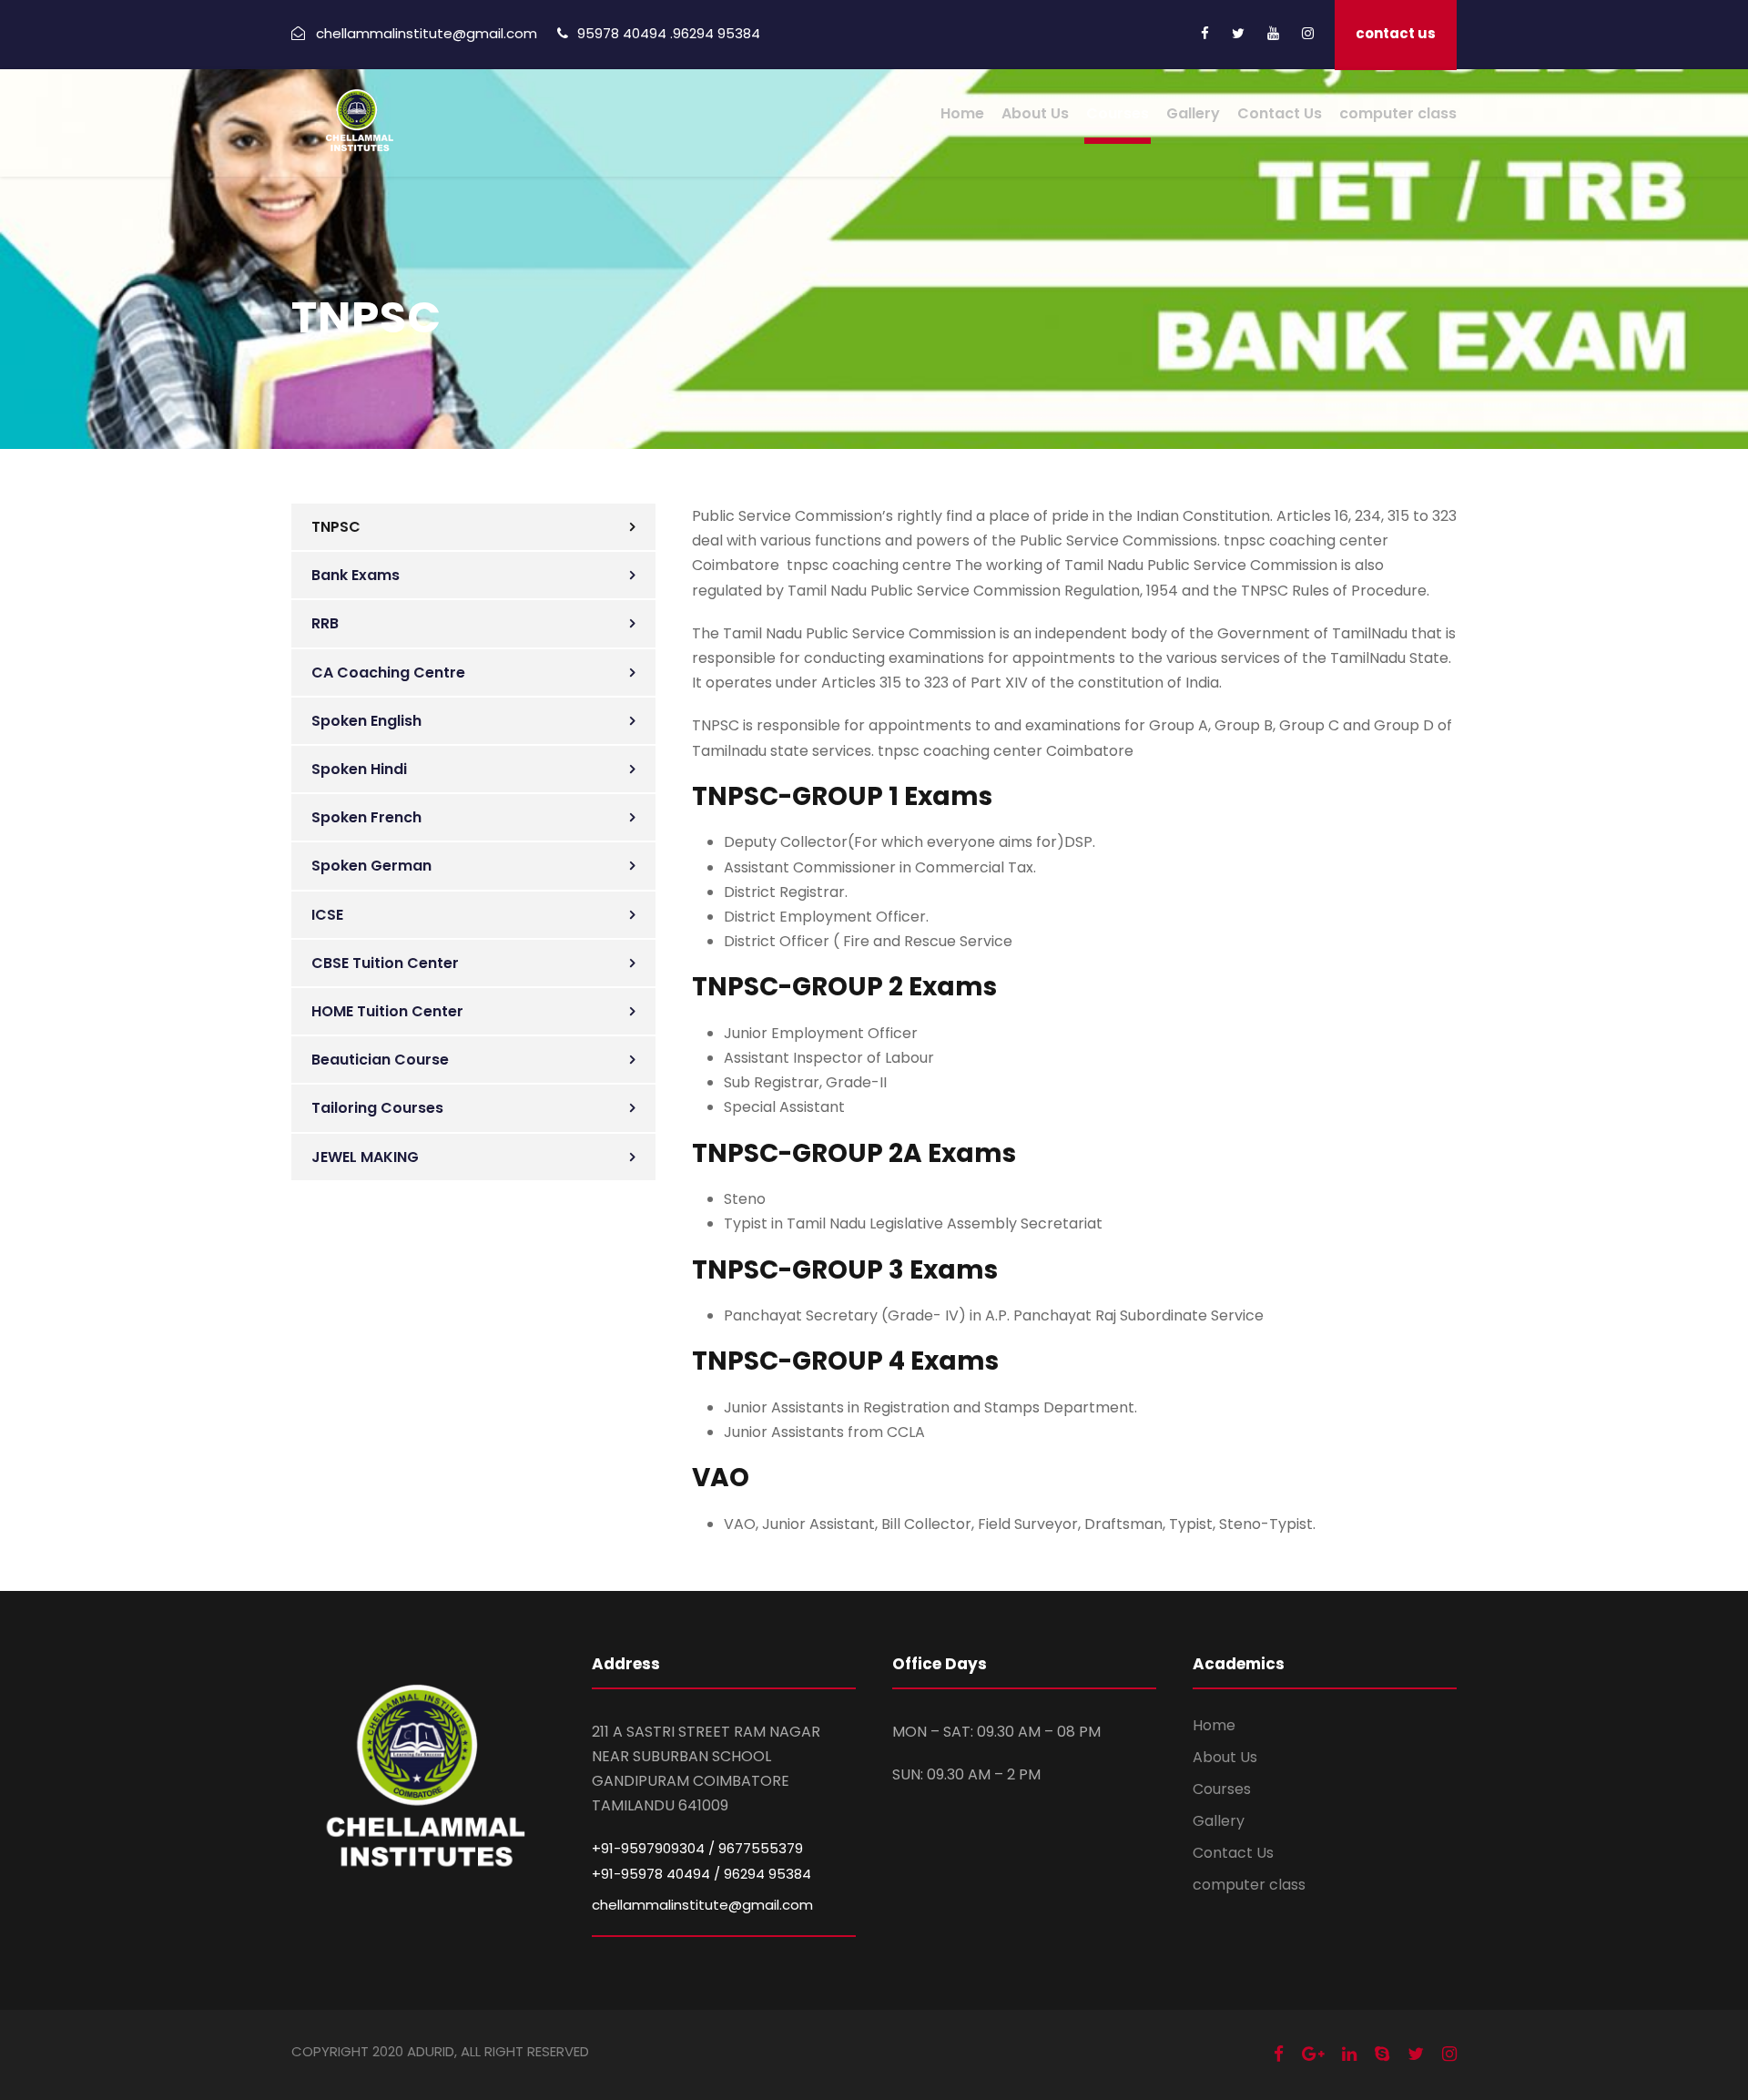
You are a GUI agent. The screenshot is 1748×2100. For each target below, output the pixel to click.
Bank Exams (356, 575)
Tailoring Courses (377, 1108)
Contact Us (1280, 113)
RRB (325, 623)
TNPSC (336, 527)
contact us (1396, 33)
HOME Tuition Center (387, 1011)
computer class (1398, 113)
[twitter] (1238, 33)
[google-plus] (1313, 2054)
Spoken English (366, 721)
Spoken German (371, 866)
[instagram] (1308, 33)
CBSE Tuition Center (385, 963)
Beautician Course (380, 1060)
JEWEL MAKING (365, 1157)
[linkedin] (1349, 2054)
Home (962, 113)
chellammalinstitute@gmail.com (702, 1905)
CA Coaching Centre (388, 673)
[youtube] (1273, 33)
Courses (1118, 113)
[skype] (1382, 2054)
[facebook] (1205, 33)
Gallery (1193, 113)
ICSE (327, 915)
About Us (1035, 113)
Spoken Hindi (359, 769)
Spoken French (366, 817)
